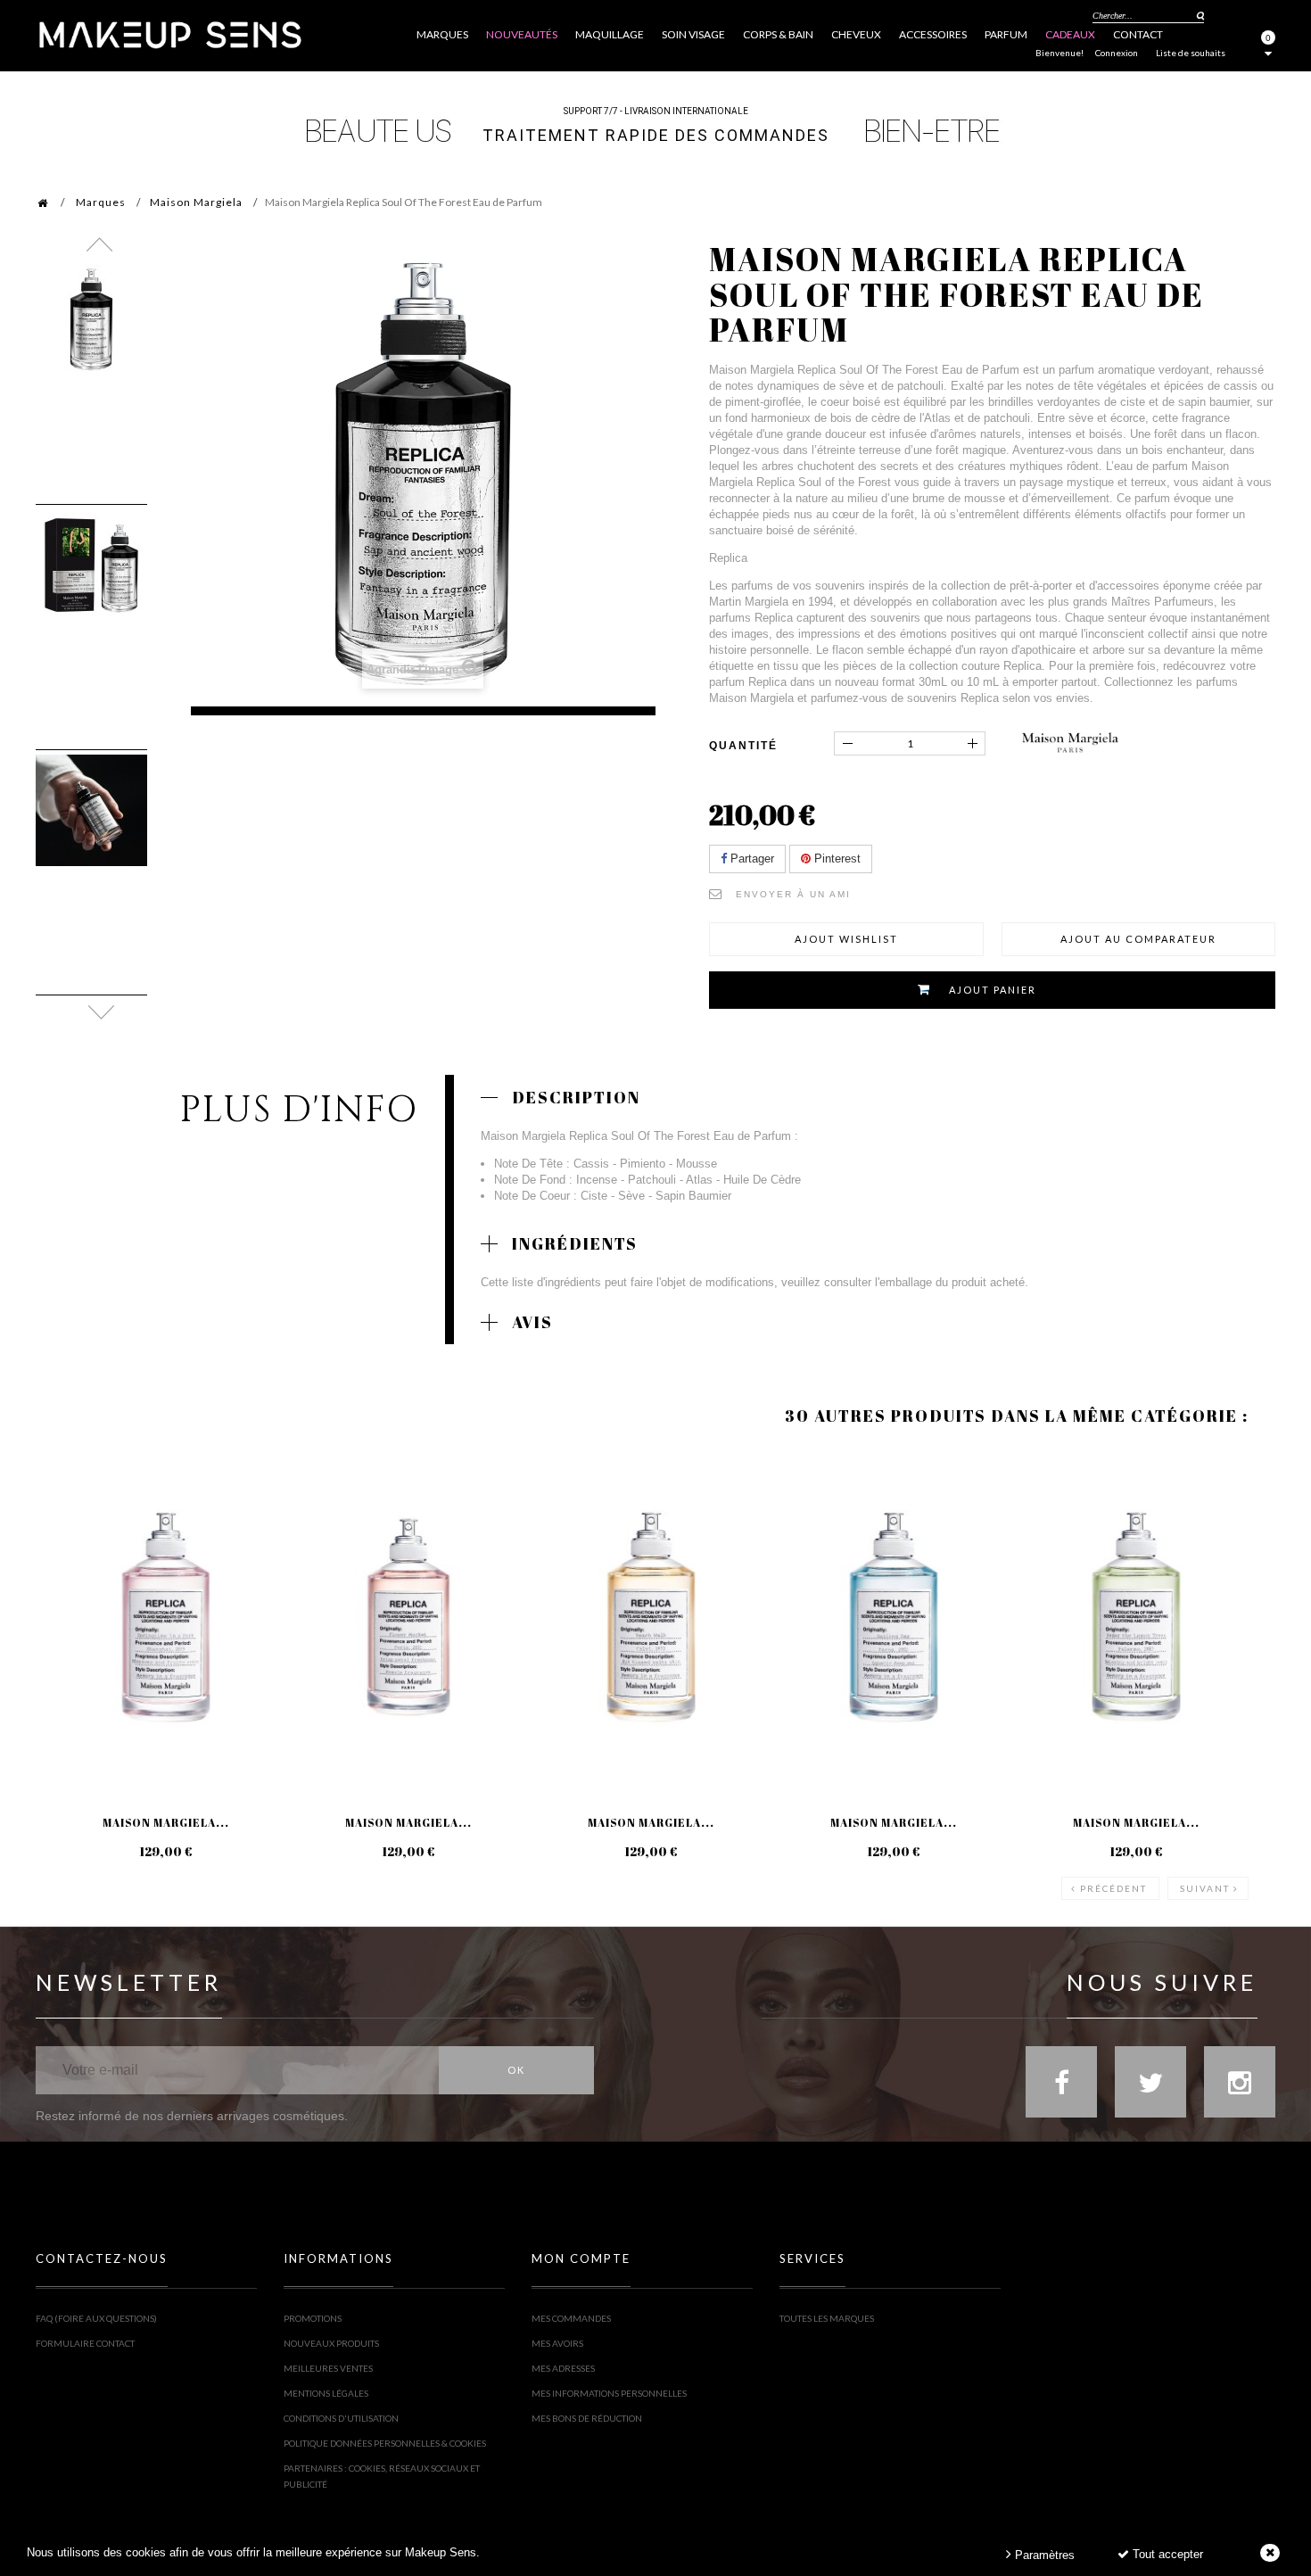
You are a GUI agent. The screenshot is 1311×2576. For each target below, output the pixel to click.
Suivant (1205, 1888)
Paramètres (1043, 2555)
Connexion (1117, 53)
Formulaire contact (85, 2343)
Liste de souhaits (1191, 53)
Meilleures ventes (328, 2368)
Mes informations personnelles (609, 2393)
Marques (101, 202)
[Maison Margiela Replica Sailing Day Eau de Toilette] (894, 1617)
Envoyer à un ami (793, 894)
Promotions (313, 2318)
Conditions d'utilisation (341, 2418)
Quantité (743, 746)
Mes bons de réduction (587, 2418)
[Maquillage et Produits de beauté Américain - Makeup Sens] (169, 33)
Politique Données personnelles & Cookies (385, 2443)
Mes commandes (571, 2318)
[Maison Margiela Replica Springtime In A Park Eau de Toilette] (166, 1617)
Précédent (1113, 1888)
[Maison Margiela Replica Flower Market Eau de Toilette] (408, 1617)
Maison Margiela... (166, 1822)
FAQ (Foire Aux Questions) (96, 2318)
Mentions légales (326, 2393)
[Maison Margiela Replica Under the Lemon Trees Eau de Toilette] (1136, 1617)
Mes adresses (563, 2368)
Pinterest (836, 859)
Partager (750, 859)
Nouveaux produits (331, 2343)
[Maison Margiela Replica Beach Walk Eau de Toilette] (651, 1617)
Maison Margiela (196, 202)
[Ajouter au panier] (71, 1521)
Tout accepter (1166, 2554)
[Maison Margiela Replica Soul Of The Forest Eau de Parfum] (91, 320)
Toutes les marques (827, 2318)
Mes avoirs (557, 2343)
